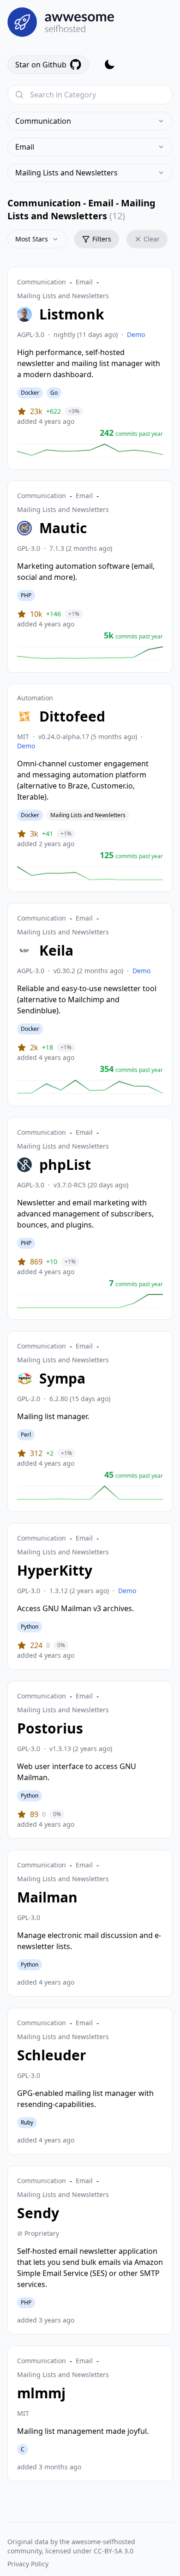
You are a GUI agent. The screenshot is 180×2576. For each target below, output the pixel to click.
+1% (74, 614)
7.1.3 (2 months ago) (81, 548)
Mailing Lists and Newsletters (66, 173)
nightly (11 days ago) (86, 334)
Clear (152, 239)
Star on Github (41, 65)
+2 (50, 1453)
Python (30, 1627)
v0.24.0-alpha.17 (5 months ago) (88, 737)
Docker (30, 393)
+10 (52, 1261)
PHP (26, 595)
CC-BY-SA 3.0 (114, 2551)
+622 (54, 411)
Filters (102, 239)
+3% (74, 411)
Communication (43, 121)
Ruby (27, 2122)
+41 (48, 834)
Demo (136, 334)
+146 (54, 614)
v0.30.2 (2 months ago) (88, 971)
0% (61, 1645)
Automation (35, 698)
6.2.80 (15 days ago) (80, 1399)
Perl (26, 1435)
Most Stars (32, 239)
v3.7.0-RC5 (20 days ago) (91, 1185)
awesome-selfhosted (103, 2542)
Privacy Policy (28, 2564)
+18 (48, 1047)
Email (25, 147)
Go (54, 393)
